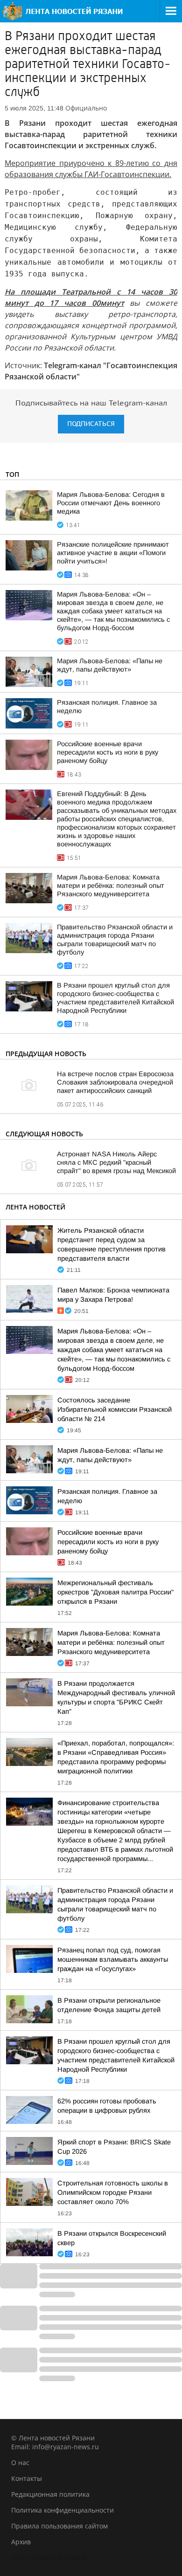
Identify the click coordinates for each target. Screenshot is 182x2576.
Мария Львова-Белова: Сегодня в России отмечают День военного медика (111, 503)
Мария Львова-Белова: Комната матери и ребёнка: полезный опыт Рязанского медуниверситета (111, 886)
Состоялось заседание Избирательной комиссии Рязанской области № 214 (115, 1409)
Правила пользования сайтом (59, 2526)
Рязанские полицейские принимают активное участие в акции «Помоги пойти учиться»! (113, 553)
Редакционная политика (50, 2494)
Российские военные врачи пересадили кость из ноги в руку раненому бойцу (108, 752)
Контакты (27, 2478)
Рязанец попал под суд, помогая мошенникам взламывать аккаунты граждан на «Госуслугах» (113, 1959)
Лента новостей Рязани (49, 2558)
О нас (20, 2463)
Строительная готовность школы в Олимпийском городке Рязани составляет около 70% (113, 2192)
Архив (21, 2542)
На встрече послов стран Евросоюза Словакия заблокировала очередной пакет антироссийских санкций (115, 1082)
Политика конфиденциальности (63, 2510)
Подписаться (91, 424)
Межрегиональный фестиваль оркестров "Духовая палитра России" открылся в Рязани (115, 1592)
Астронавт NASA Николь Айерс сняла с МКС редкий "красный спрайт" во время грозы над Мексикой (116, 1162)
